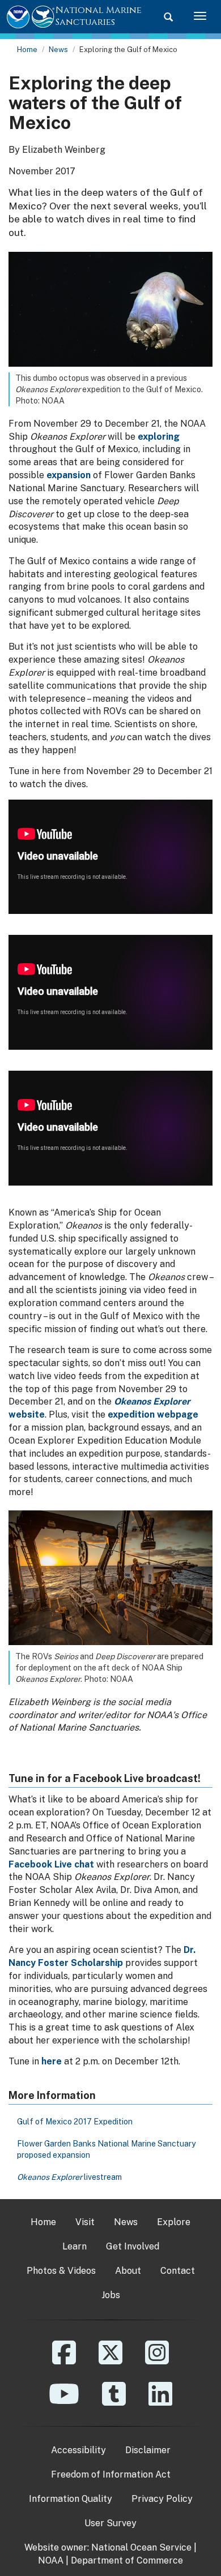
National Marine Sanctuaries (99, 16)
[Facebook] (64, 2361)
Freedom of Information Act (111, 2474)
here (52, 2061)
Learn (75, 2246)
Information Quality (71, 2499)
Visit (85, 2222)
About (128, 2271)
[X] (110, 2361)
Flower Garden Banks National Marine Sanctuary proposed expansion (106, 2149)
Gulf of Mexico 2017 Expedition (75, 2122)
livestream (69, 2177)
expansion (69, 475)
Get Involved (133, 2246)
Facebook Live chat (51, 1864)
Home (27, 50)
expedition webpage (153, 1414)
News (58, 50)
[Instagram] (157, 2361)
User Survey (110, 2523)
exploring (159, 437)
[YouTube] (64, 2402)
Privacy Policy (162, 2499)
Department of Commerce (127, 2560)
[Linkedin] (160, 2402)
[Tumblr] (114, 2402)
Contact (178, 2271)
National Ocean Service (141, 2547)
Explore (174, 2222)
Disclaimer (148, 2450)
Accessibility (78, 2450)
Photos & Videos (61, 2271)
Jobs (111, 2295)
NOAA (51, 2560)
